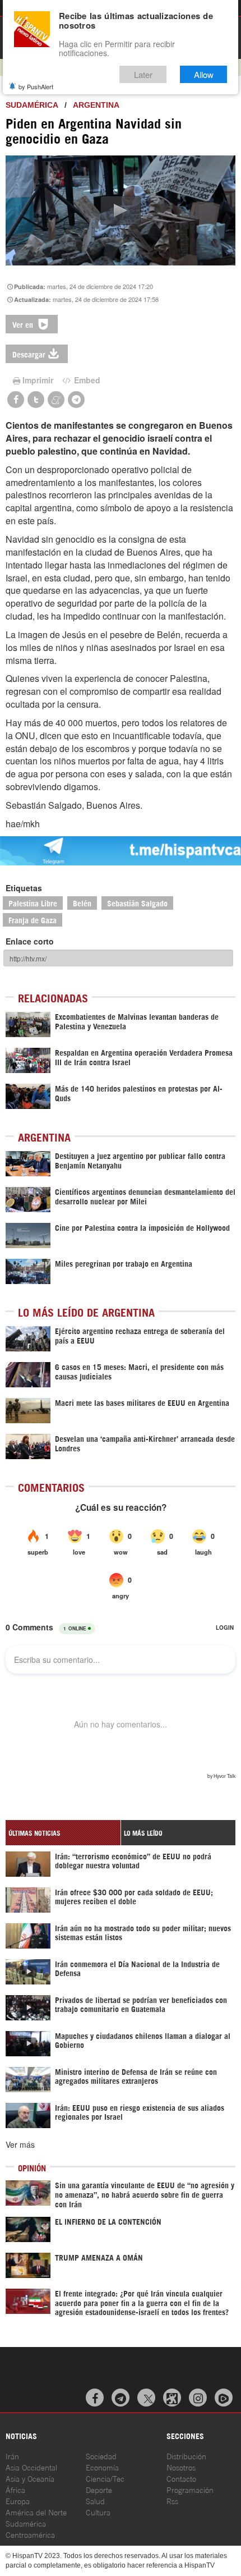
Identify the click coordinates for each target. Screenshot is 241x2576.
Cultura (98, 2512)
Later (143, 74)
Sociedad (101, 2456)
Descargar (29, 354)
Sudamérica (32, 105)
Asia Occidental (31, 2467)
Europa (18, 2501)
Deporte (99, 2489)
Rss (172, 2501)
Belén (82, 903)
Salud (95, 2501)
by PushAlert (36, 86)
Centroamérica (30, 2534)
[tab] (63, 1833)
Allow (204, 74)
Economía (102, 2467)
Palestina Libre (33, 903)
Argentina (96, 105)
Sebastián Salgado (137, 903)
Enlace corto (30, 941)
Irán (12, 2456)
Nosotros (181, 2467)
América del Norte (36, 2512)
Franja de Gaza (33, 920)
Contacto (181, 2478)
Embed (86, 380)
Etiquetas (24, 888)
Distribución (186, 2456)
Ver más (20, 2144)
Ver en (24, 324)
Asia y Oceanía (30, 2478)
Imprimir (38, 380)
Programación (190, 2489)
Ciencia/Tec (105, 2478)
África (15, 2489)
